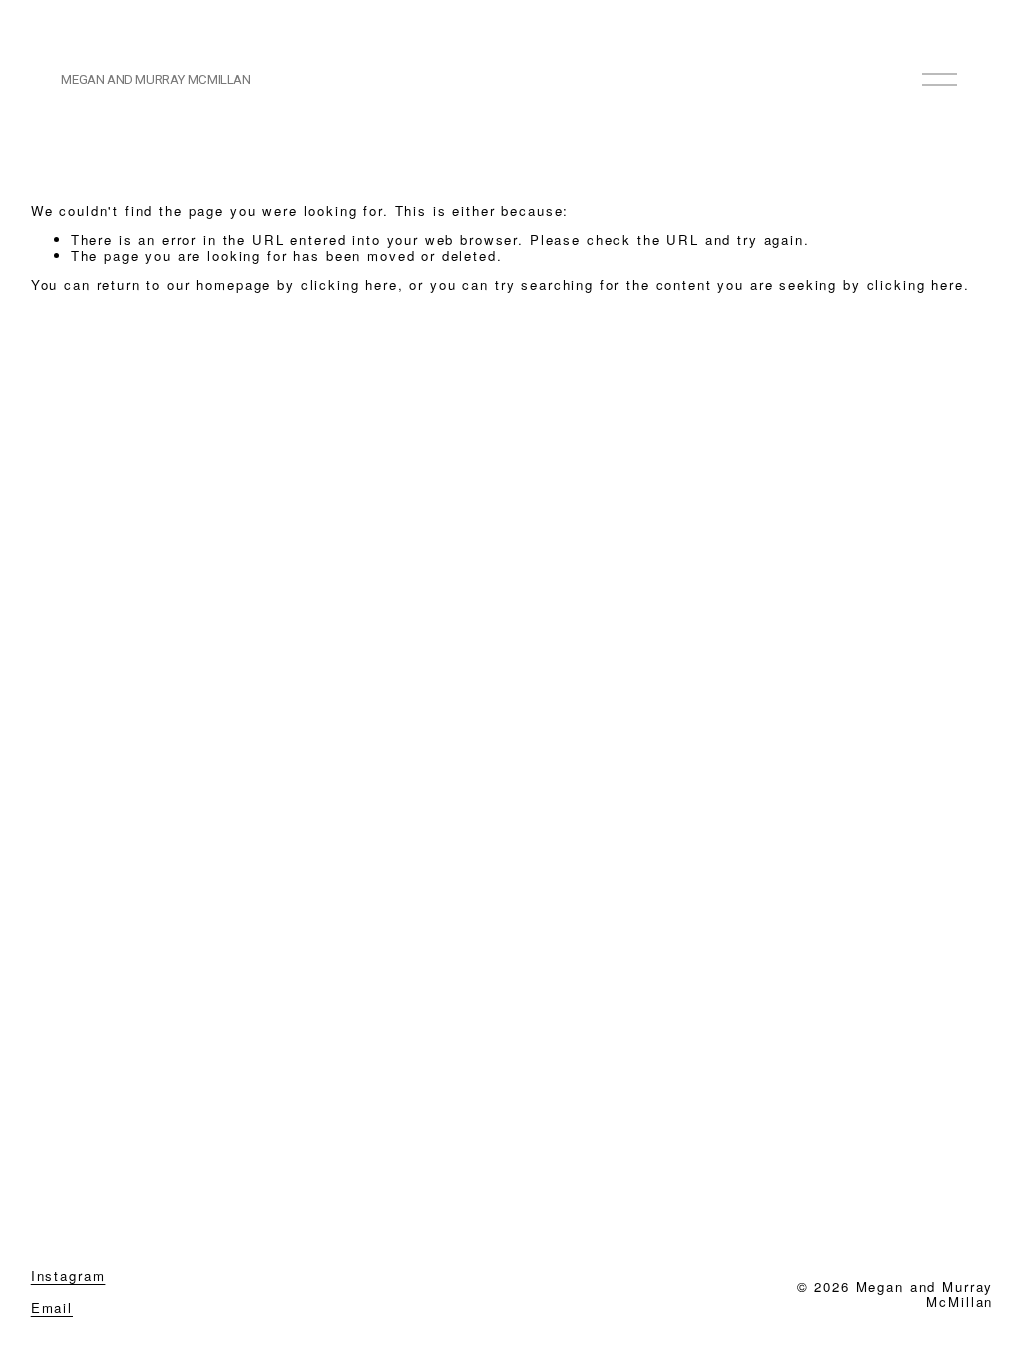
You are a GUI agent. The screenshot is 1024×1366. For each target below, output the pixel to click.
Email (52, 1308)
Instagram (68, 1276)
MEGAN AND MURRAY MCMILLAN (155, 79)
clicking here (349, 284)
